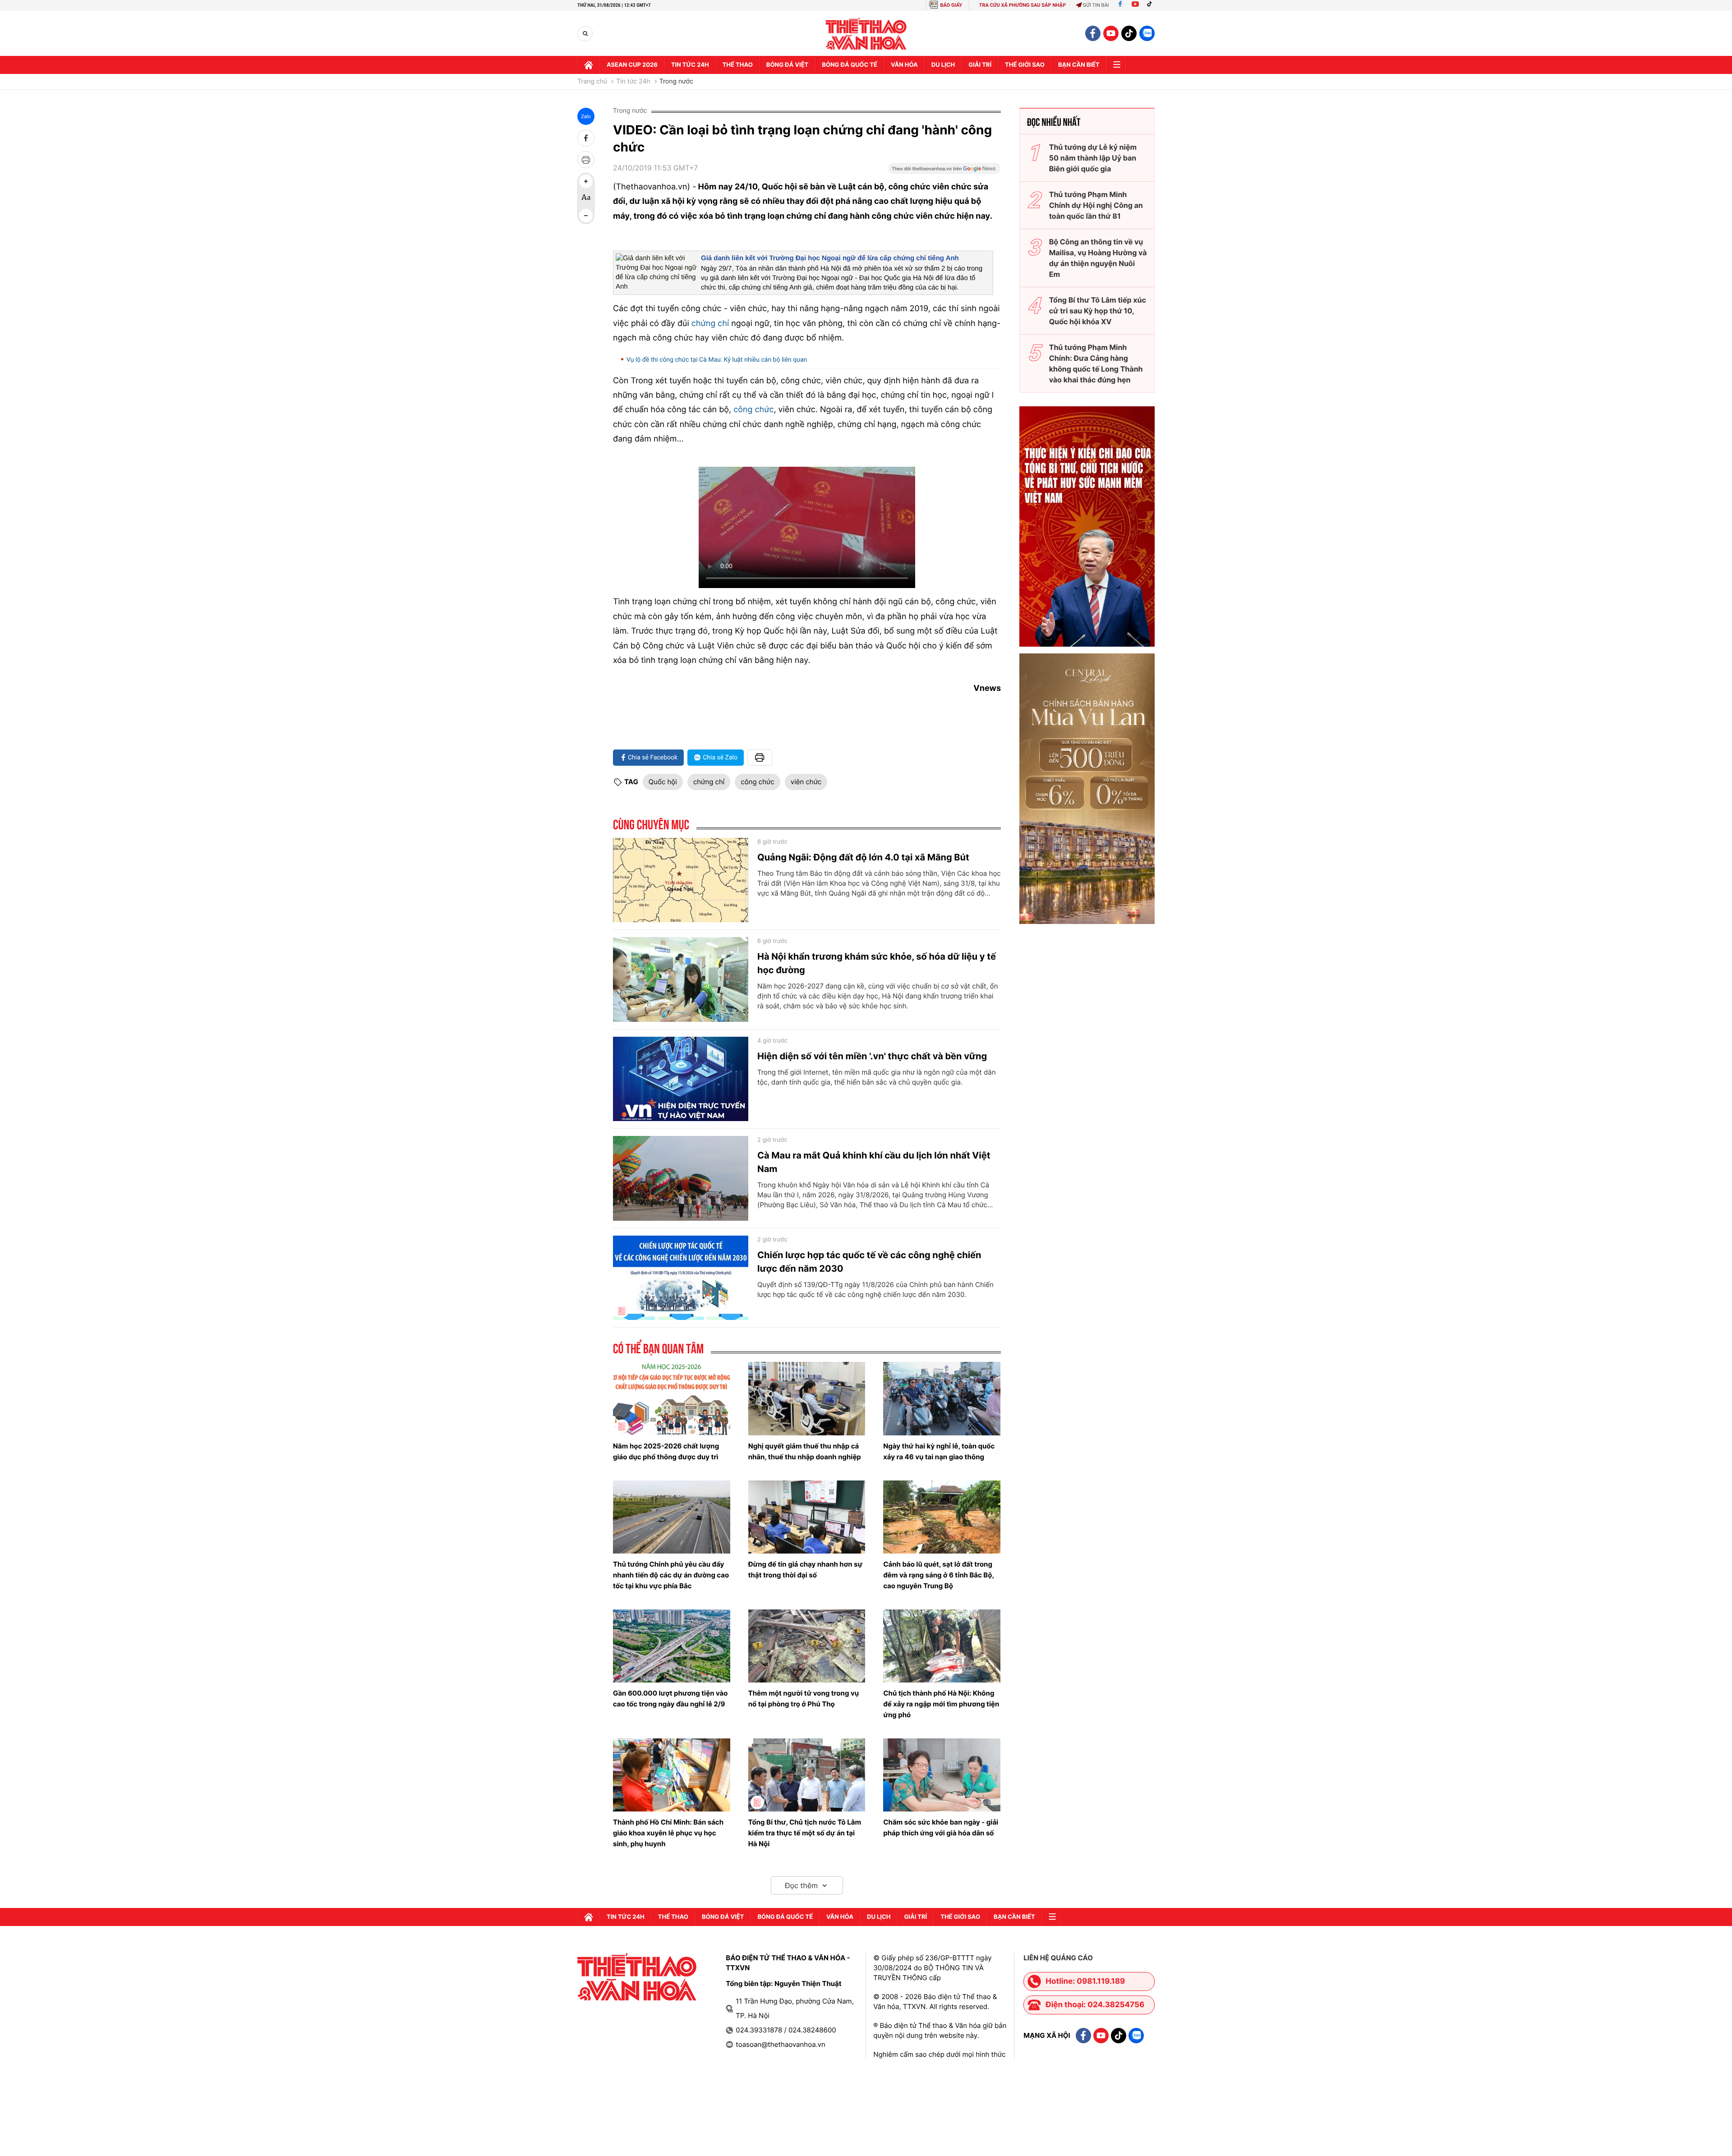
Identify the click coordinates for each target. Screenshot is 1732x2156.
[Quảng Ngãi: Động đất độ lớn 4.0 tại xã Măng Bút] (681, 880)
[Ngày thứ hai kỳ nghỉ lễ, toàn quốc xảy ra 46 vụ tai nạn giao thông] (942, 1398)
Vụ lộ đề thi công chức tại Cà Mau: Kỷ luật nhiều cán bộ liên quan (717, 360)
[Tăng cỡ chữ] (586, 181)
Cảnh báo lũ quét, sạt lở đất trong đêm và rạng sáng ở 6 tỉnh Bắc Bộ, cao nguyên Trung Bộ (938, 1575)
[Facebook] (1120, 5)
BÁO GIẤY (951, 5)
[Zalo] (1147, 33)
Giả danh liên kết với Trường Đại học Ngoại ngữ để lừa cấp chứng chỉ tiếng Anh (830, 258)
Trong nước (676, 82)
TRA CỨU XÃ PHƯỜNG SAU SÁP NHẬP (1023, 5)
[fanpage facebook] (1093, 33)
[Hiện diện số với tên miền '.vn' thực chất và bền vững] (681, 1079)
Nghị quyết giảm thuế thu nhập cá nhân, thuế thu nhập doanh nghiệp (805, 1451)
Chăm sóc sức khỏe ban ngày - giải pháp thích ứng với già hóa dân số (941, 1827)
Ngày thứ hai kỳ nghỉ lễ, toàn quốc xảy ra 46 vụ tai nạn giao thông (939, 1451)
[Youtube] (1135, 5)
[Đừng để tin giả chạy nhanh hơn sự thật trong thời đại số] (807, 1517)
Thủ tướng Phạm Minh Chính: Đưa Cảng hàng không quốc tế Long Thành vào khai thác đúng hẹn (1096, 363)
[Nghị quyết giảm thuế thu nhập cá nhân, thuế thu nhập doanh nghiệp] (807, 1398)
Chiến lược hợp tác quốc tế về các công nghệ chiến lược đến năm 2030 (869, 1262)
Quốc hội (663, 782)
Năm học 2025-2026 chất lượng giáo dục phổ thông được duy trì (666, 1451)
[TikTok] (1152, 5)
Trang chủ (592, 82)
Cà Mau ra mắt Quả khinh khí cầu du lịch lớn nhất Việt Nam (874, 1162)
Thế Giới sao (1025, 65)
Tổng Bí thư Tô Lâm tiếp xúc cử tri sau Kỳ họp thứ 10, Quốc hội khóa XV (1098, 311)
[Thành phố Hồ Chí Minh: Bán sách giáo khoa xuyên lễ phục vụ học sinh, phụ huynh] (672, 1775)
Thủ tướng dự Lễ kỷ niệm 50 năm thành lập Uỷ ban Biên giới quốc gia (1093, 158)
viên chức (806, 782)
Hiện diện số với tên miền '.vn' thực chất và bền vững (872, 1056)
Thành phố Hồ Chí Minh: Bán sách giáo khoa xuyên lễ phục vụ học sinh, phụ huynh (668, 1833)
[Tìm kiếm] (585, 34)
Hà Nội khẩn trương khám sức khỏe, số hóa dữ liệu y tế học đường (877, 963)
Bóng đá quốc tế (850, 65)
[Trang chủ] (589, 65)
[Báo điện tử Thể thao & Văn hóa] (866, 34)
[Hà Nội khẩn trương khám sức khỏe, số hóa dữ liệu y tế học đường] (681, 979)
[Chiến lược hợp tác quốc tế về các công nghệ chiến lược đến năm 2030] (681, 1278)
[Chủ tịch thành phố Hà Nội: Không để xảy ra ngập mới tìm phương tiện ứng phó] (942, 1646)
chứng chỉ (710, 324)
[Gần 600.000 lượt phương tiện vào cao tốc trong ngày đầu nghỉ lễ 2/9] (672, 1646)
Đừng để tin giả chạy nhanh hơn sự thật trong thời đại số (805, 1570)
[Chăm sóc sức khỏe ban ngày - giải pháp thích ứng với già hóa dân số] (942, 1775)
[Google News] (944, 171)
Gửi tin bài (1096, 5)
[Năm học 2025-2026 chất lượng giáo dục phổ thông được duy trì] (672, 1398)
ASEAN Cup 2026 (632, 65)
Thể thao (738, 65)
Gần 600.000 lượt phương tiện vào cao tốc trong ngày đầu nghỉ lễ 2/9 (670, 1699)
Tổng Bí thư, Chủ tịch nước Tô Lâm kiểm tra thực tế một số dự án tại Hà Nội (805, 1833)
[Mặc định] (586, 198)
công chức (753, 410)
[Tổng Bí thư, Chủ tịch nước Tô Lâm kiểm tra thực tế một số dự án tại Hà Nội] (807, 1775)
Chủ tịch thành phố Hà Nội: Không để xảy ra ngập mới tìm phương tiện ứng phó (941, 1704)
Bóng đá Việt (787, 65)
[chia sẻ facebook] (586, 138)
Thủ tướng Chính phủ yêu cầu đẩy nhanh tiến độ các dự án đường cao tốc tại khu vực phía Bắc (671, 1575)
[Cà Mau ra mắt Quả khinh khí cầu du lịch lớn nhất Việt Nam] (681, 1178)
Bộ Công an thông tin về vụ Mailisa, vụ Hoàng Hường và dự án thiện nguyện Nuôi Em (1098, 258)
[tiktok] (1129, 33)
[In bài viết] (586, 160)
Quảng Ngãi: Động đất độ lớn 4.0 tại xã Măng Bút (863, 857)
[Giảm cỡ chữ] (586, 216)
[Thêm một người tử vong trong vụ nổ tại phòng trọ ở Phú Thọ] (807, 1646)
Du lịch (943, 65)
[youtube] (1111, 33)
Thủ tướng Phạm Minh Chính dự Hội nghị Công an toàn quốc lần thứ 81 (1096, 205)
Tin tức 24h (690, 65)
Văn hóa (904, 65)
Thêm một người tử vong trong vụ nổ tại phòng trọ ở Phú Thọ (804, 1699)
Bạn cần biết (1079, 65)
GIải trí (980, 65)
